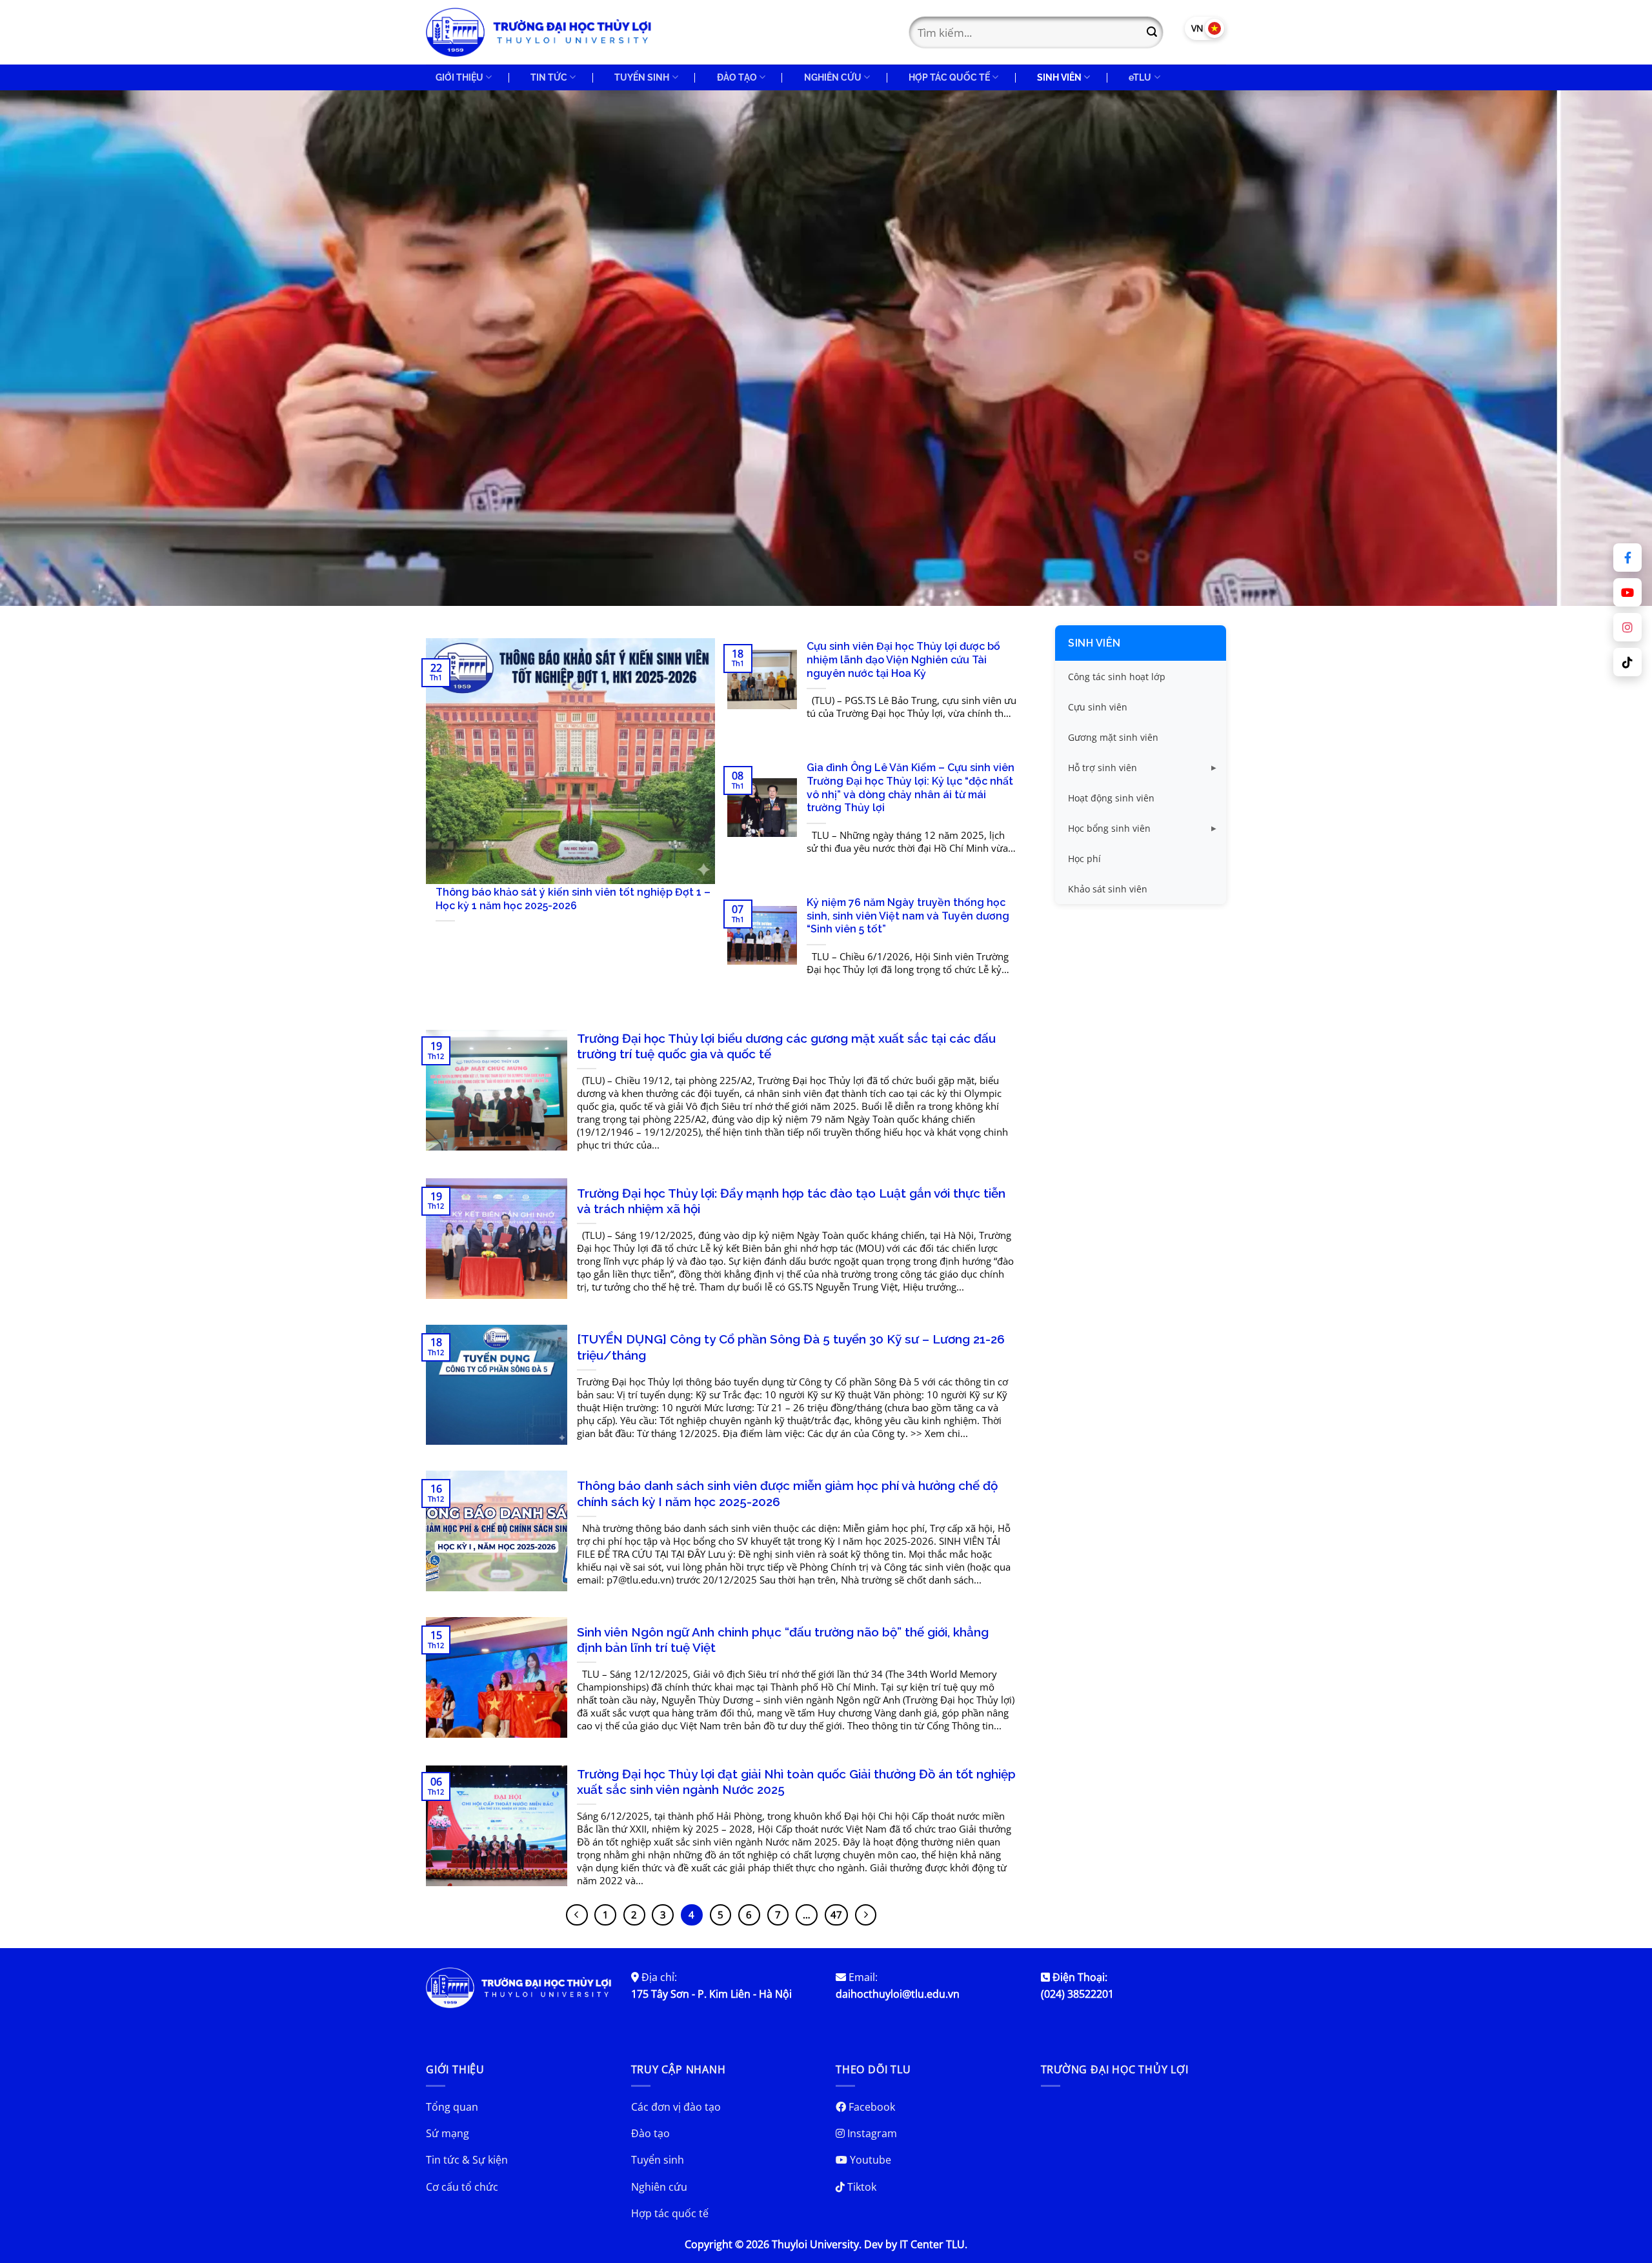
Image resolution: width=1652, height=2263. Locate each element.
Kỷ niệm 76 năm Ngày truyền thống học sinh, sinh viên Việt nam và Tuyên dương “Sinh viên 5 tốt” (908, 916)
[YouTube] (1627, 592)
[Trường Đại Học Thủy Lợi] (539, 32)
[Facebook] (1627, 558)
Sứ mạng (448, 2133)
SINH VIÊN (1059, 77)
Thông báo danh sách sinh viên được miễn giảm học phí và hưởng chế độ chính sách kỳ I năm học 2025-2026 (787, 1494)
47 (836, 1915)
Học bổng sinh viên (1109, 828)
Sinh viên (1094, 643)
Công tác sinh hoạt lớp (1117, 677)
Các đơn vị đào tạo (676, 2107)
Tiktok (861, 2187)
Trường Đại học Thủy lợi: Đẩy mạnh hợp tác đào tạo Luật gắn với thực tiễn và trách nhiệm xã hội (791, 1201)
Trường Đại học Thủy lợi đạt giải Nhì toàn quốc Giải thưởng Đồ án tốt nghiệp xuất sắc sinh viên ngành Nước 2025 (796, 1782)
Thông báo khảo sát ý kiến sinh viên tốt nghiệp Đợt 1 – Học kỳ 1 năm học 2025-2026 (573, 899)
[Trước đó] (577, 1915)
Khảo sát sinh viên (1108, 889)
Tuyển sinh (658, 2160)
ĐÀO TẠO (737, 77)
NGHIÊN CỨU (833, 77)
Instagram (871, 2133)
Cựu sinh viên (1098, 707)
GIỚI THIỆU (459, 77)
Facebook (871, 2107)
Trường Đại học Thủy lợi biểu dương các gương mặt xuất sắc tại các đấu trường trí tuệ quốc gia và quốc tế (786, 1046)
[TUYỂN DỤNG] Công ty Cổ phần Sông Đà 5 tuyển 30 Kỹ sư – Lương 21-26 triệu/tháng (791, 1347)
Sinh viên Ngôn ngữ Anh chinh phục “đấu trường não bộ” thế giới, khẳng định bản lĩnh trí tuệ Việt (783, 1640)
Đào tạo (650, 2133)
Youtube (869, 2160)
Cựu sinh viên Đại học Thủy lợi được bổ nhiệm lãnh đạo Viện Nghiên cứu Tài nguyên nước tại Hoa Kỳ (903, 660)
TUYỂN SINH (642, 77)
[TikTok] (1627, 662)
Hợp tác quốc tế (670, 2213)
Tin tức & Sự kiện (467, 2160)
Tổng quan (452, 2107)
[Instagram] (1627, 627)
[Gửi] (1152, 32)
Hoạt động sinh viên (1111, 798)
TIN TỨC (549, 77)
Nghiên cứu (659, 2187)
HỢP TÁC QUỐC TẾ (949, 77)
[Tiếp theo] (866, 1915)
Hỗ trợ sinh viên (1103, 768)
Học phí (1084, 859)
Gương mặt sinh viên (1113, 737)
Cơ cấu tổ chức (462, 2187)
